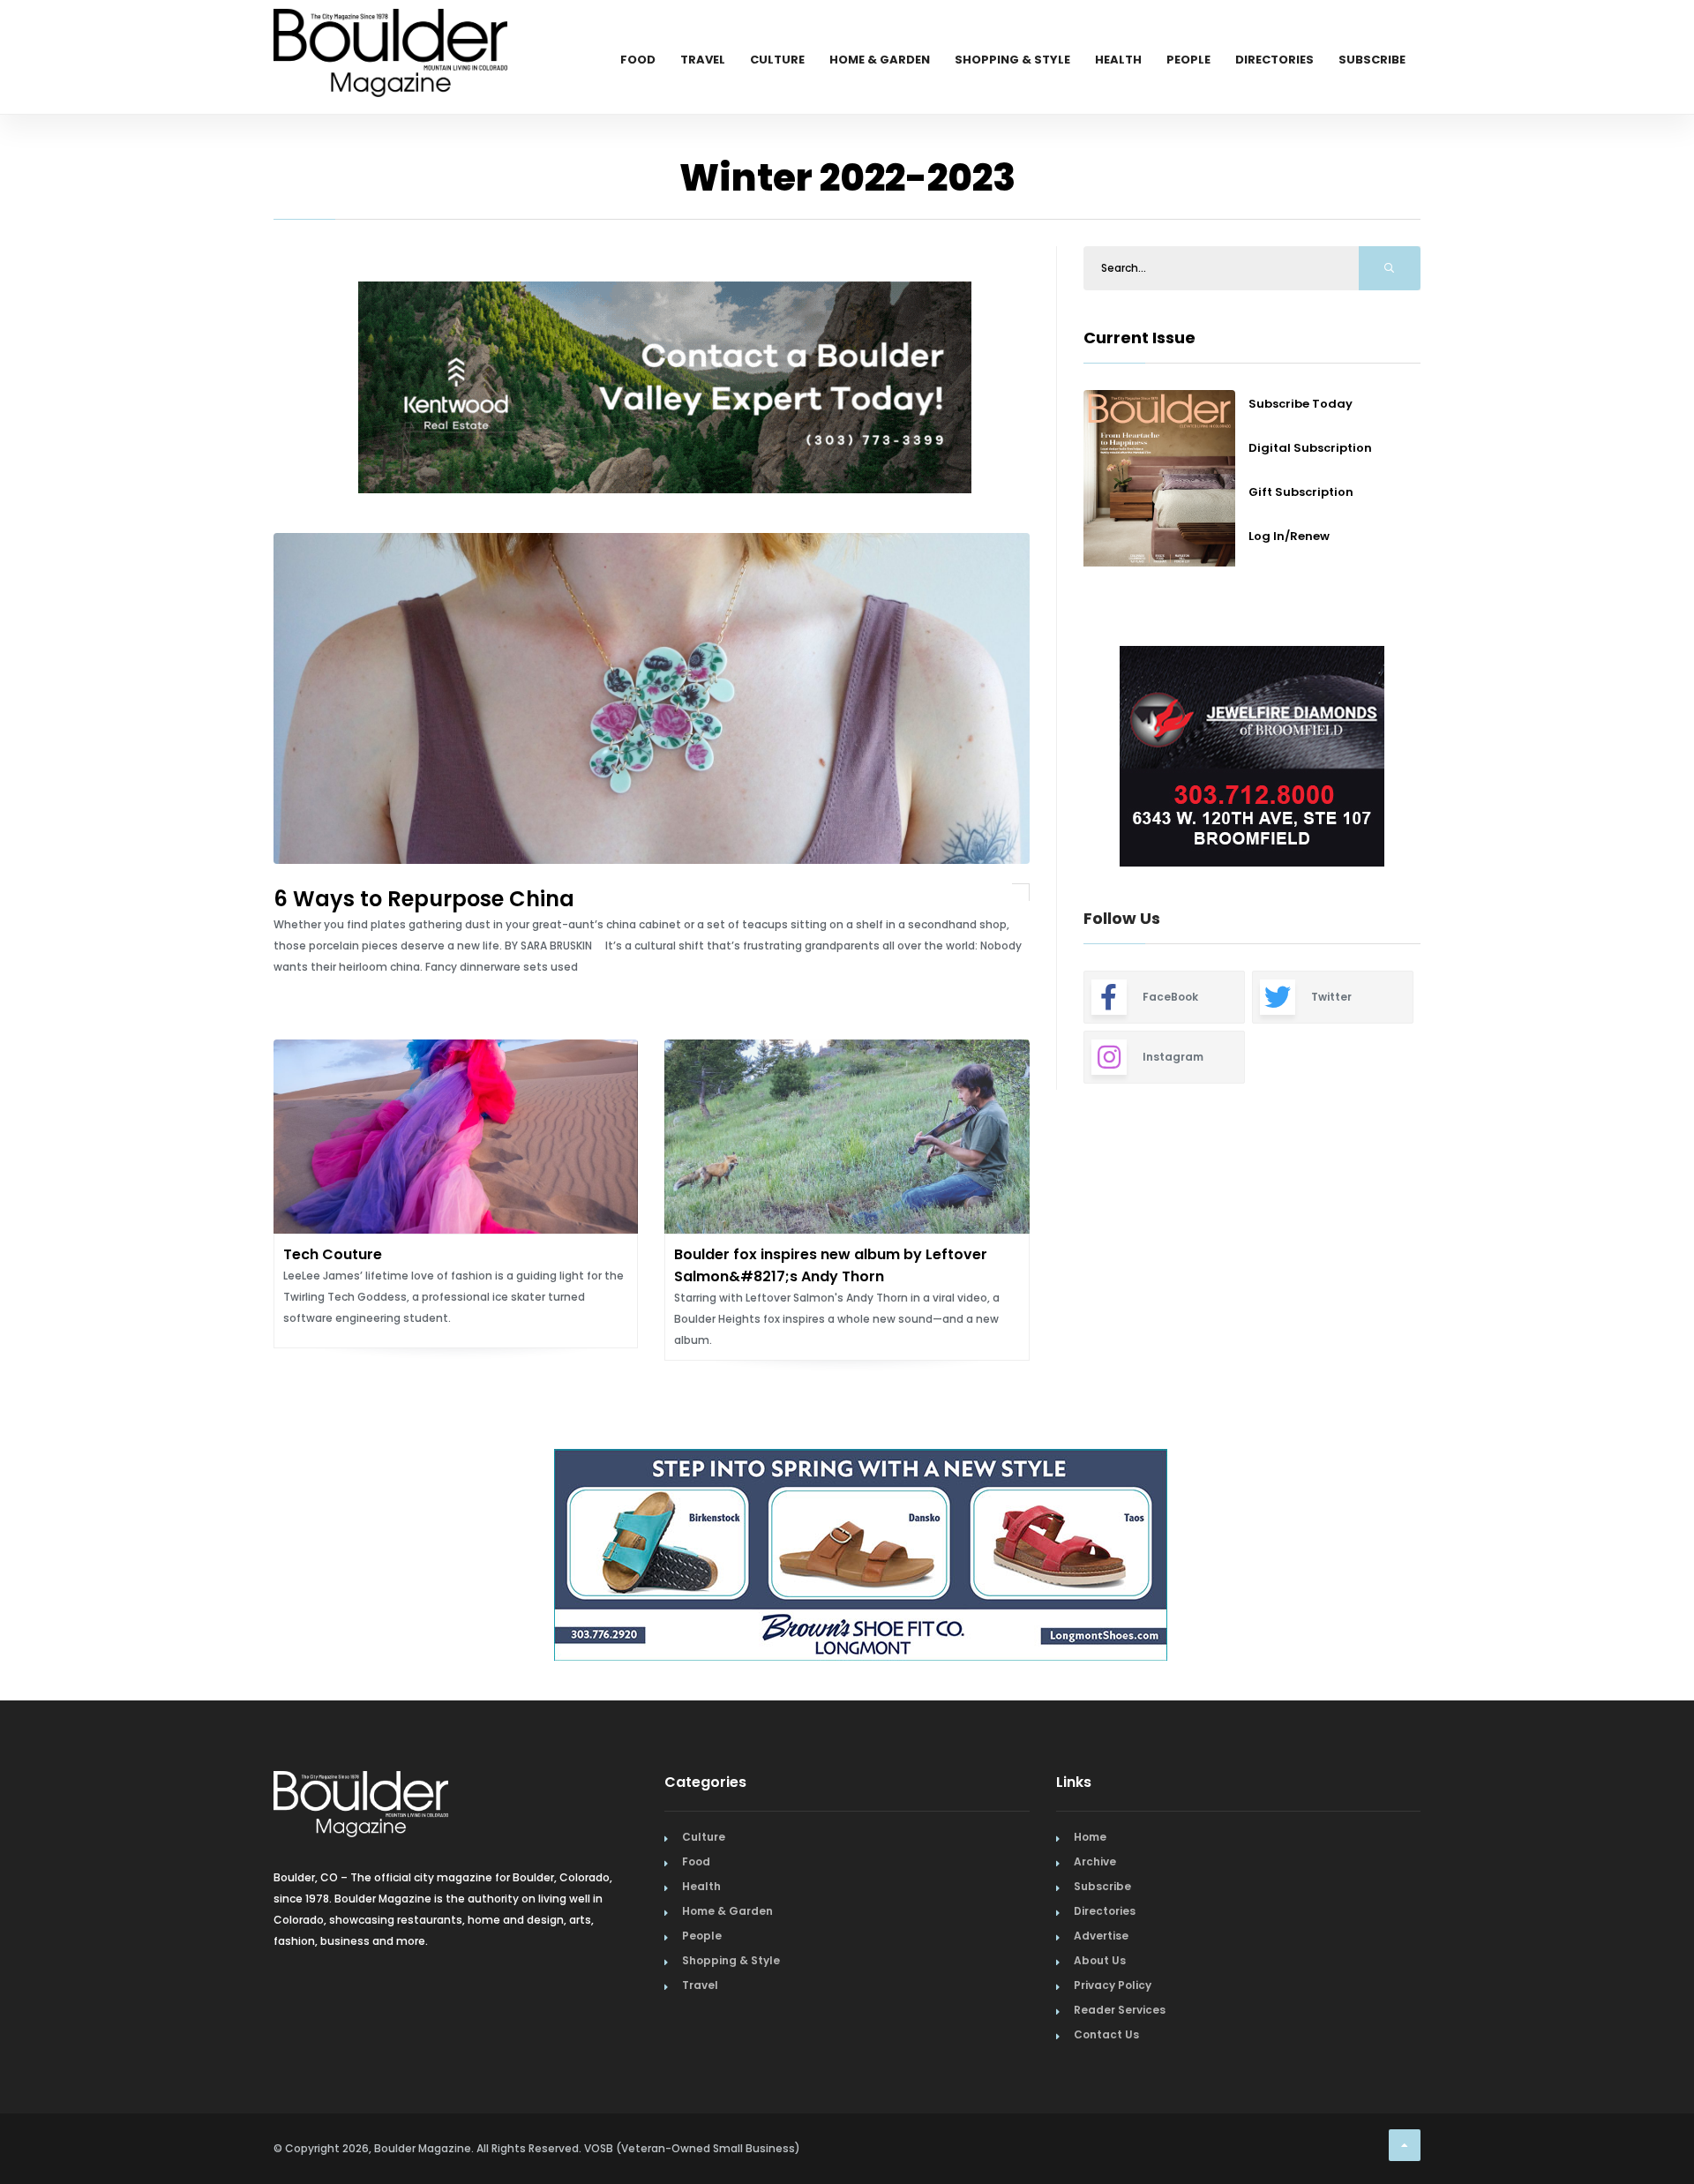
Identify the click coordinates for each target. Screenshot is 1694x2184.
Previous (247, 390)
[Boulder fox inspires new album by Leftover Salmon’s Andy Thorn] (847, 1137)
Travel (703, 60)
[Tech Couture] (456, 1137)
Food (638, 60)
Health (1118, 60)
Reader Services (1120, 2010)
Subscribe (1372, 60)
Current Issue (1139, 338)
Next (1434, 759)
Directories (1274, 60)
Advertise (1101, 1936)
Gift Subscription (1301, 492)
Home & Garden (880, 60)
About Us (1100, 1960)
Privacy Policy (1113, 1985)
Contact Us (1106, 2034)
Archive (1095, 1861)
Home (1090, 1837)
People (1188, 60)
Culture (777, 60)
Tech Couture (333, 1254)
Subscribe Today (1300, 404)
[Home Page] (390, 31)
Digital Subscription (1310, 448)
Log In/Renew (1289, 536)
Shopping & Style (1012, 60)
